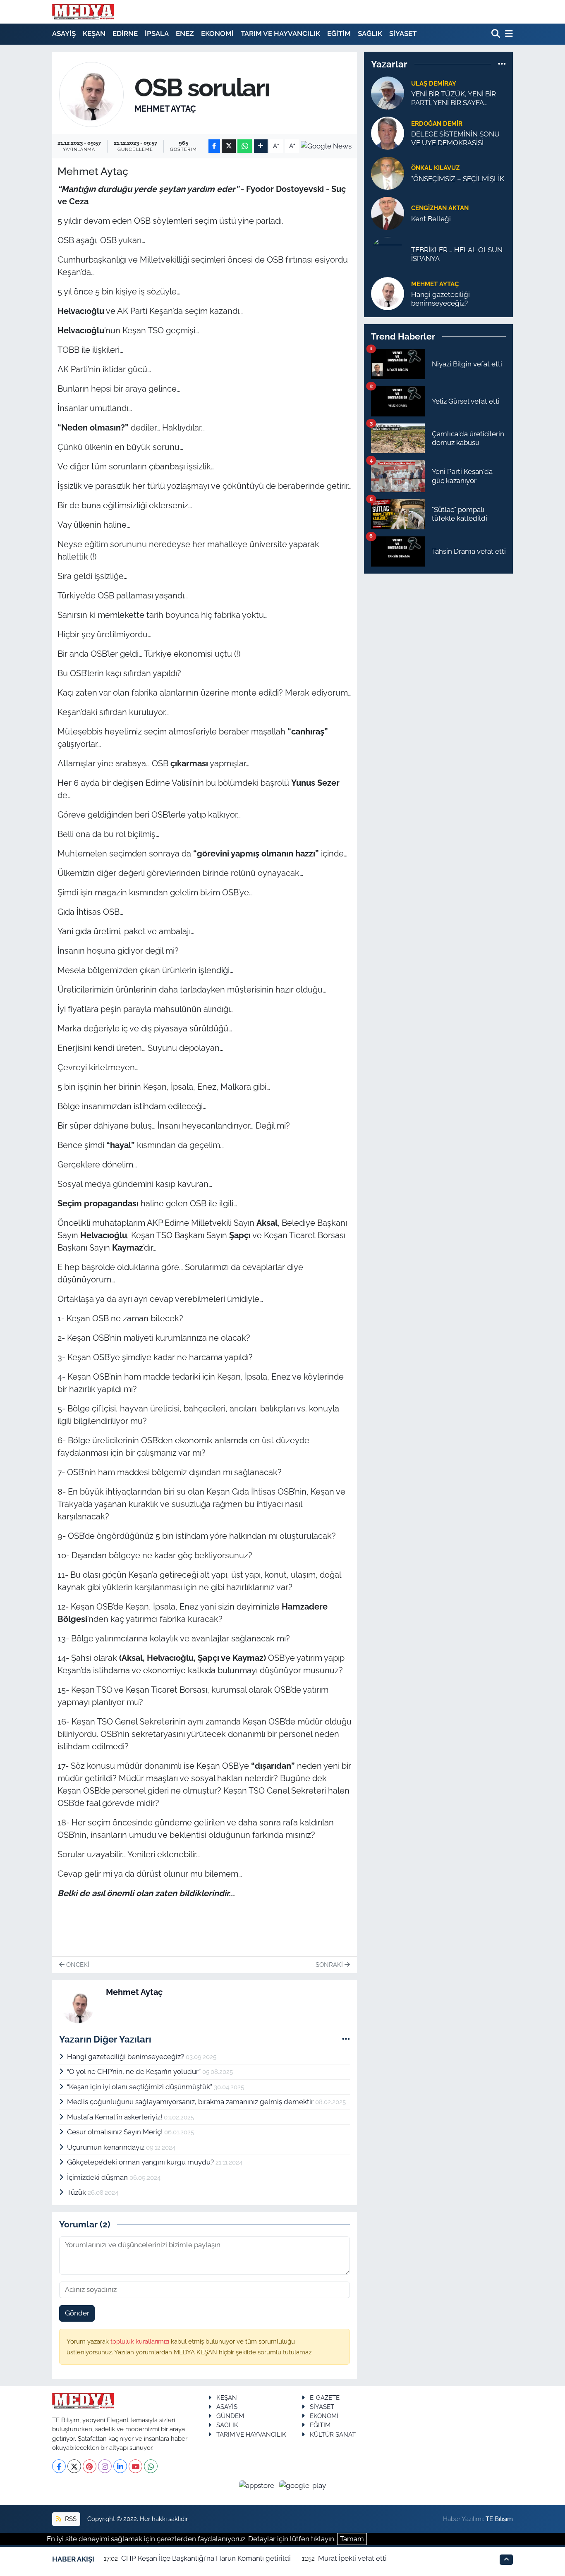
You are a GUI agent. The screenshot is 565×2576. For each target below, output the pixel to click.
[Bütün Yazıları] (346, 2039)
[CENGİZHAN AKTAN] (388, 213)
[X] (74, 2466)
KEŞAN (94, 33)
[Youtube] (135, 2466)
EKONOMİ (217, 33)
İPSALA (157, 33)
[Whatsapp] (151, 2466)
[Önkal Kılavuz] (388, 172)
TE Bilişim (499, 2519)
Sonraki (330, 1965)
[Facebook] (59, 2466)
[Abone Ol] (326, 146)
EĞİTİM (339, 33)
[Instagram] (105, 2466)
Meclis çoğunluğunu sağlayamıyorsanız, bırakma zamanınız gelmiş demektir (191, 2102)
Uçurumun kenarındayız (107, 2147)
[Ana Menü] (508, 34)
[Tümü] (502, 64)
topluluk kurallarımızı (141, 2341)
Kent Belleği (431, 219)
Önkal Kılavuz (435, 168)
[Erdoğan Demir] (388, 132)
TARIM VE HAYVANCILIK (280, 33)
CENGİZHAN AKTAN (440, 208)
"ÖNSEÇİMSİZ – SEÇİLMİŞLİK (458, 179)
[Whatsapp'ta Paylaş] (245, 146)
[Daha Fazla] (261, 146)
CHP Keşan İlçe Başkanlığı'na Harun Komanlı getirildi (206, 2558)
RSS (70, 2519)
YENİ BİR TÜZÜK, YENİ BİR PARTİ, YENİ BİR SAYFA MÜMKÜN (454, 99)
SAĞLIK (370, 33)
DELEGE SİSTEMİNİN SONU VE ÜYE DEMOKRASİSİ (455, 138)
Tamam (352, 2539)
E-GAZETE (325, 2398)
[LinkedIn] (120, 2466)
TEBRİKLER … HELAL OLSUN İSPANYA (457, 254)
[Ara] (497, 34)
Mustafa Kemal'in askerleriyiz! (115, 2117)
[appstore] (258, 2485)
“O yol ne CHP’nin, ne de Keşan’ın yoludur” (135, 2071)
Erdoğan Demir (437, 123)
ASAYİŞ (64, 33)
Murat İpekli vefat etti (352, 2558)
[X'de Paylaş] (229, 146)
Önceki (77, 1965)
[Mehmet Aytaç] (92, 94)
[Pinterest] (90, 2466)
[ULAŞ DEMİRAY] (388, 92)
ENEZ (185, 33)
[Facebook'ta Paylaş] (214, 146)
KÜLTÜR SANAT (333, 2434)
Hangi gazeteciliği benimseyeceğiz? (126, 2057)
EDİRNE (125, 33)
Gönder (77, 2313)
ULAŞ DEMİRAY (434, 83)
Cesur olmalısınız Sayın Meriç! (116, 2132)
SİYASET (403, 33)
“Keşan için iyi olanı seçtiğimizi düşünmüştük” (140, 2087)
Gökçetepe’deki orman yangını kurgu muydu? (141, 2162)
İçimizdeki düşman (98, 2177)
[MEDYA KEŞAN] (83, 12)
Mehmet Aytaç (165, 109)
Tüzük (77, 2192)
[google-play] (303, 2485)
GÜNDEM (230, 2416)
